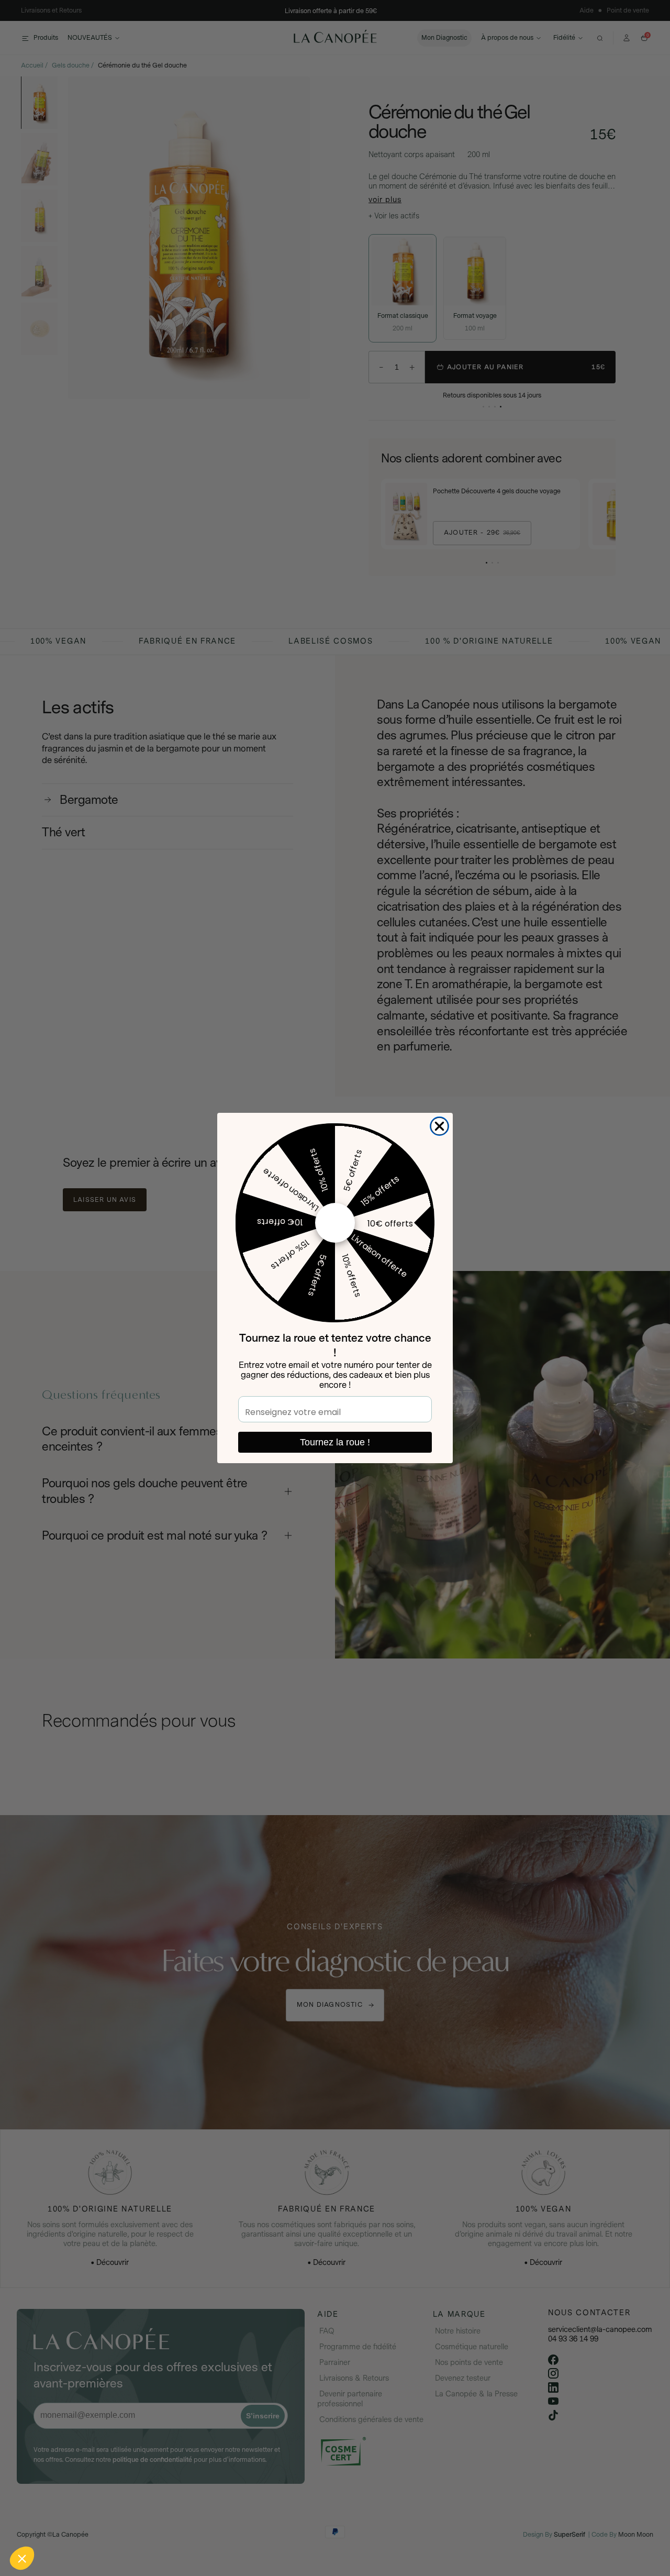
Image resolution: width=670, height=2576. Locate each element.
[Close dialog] (439, 1126)
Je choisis (120, 2523)
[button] (22, 2558)
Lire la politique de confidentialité (68, 2490)
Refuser (47, 2523)
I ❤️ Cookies (194, 2523)
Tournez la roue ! (335, 1442)
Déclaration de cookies (152, 2490)
